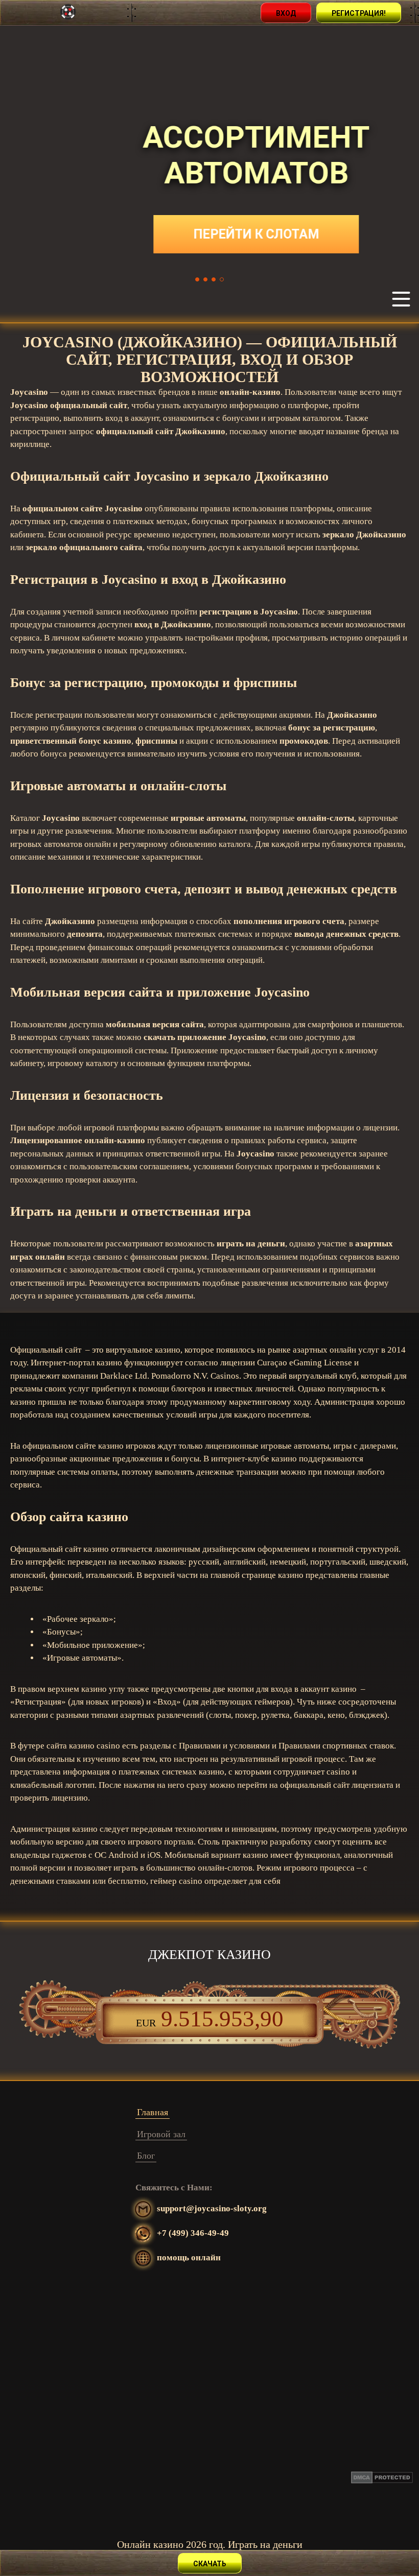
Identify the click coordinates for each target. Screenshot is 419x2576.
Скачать (210, 2564)
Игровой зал (161, 2134)
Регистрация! (359, 13)
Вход (286, 13)
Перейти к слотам (209, 234)
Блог (146, 2156)
